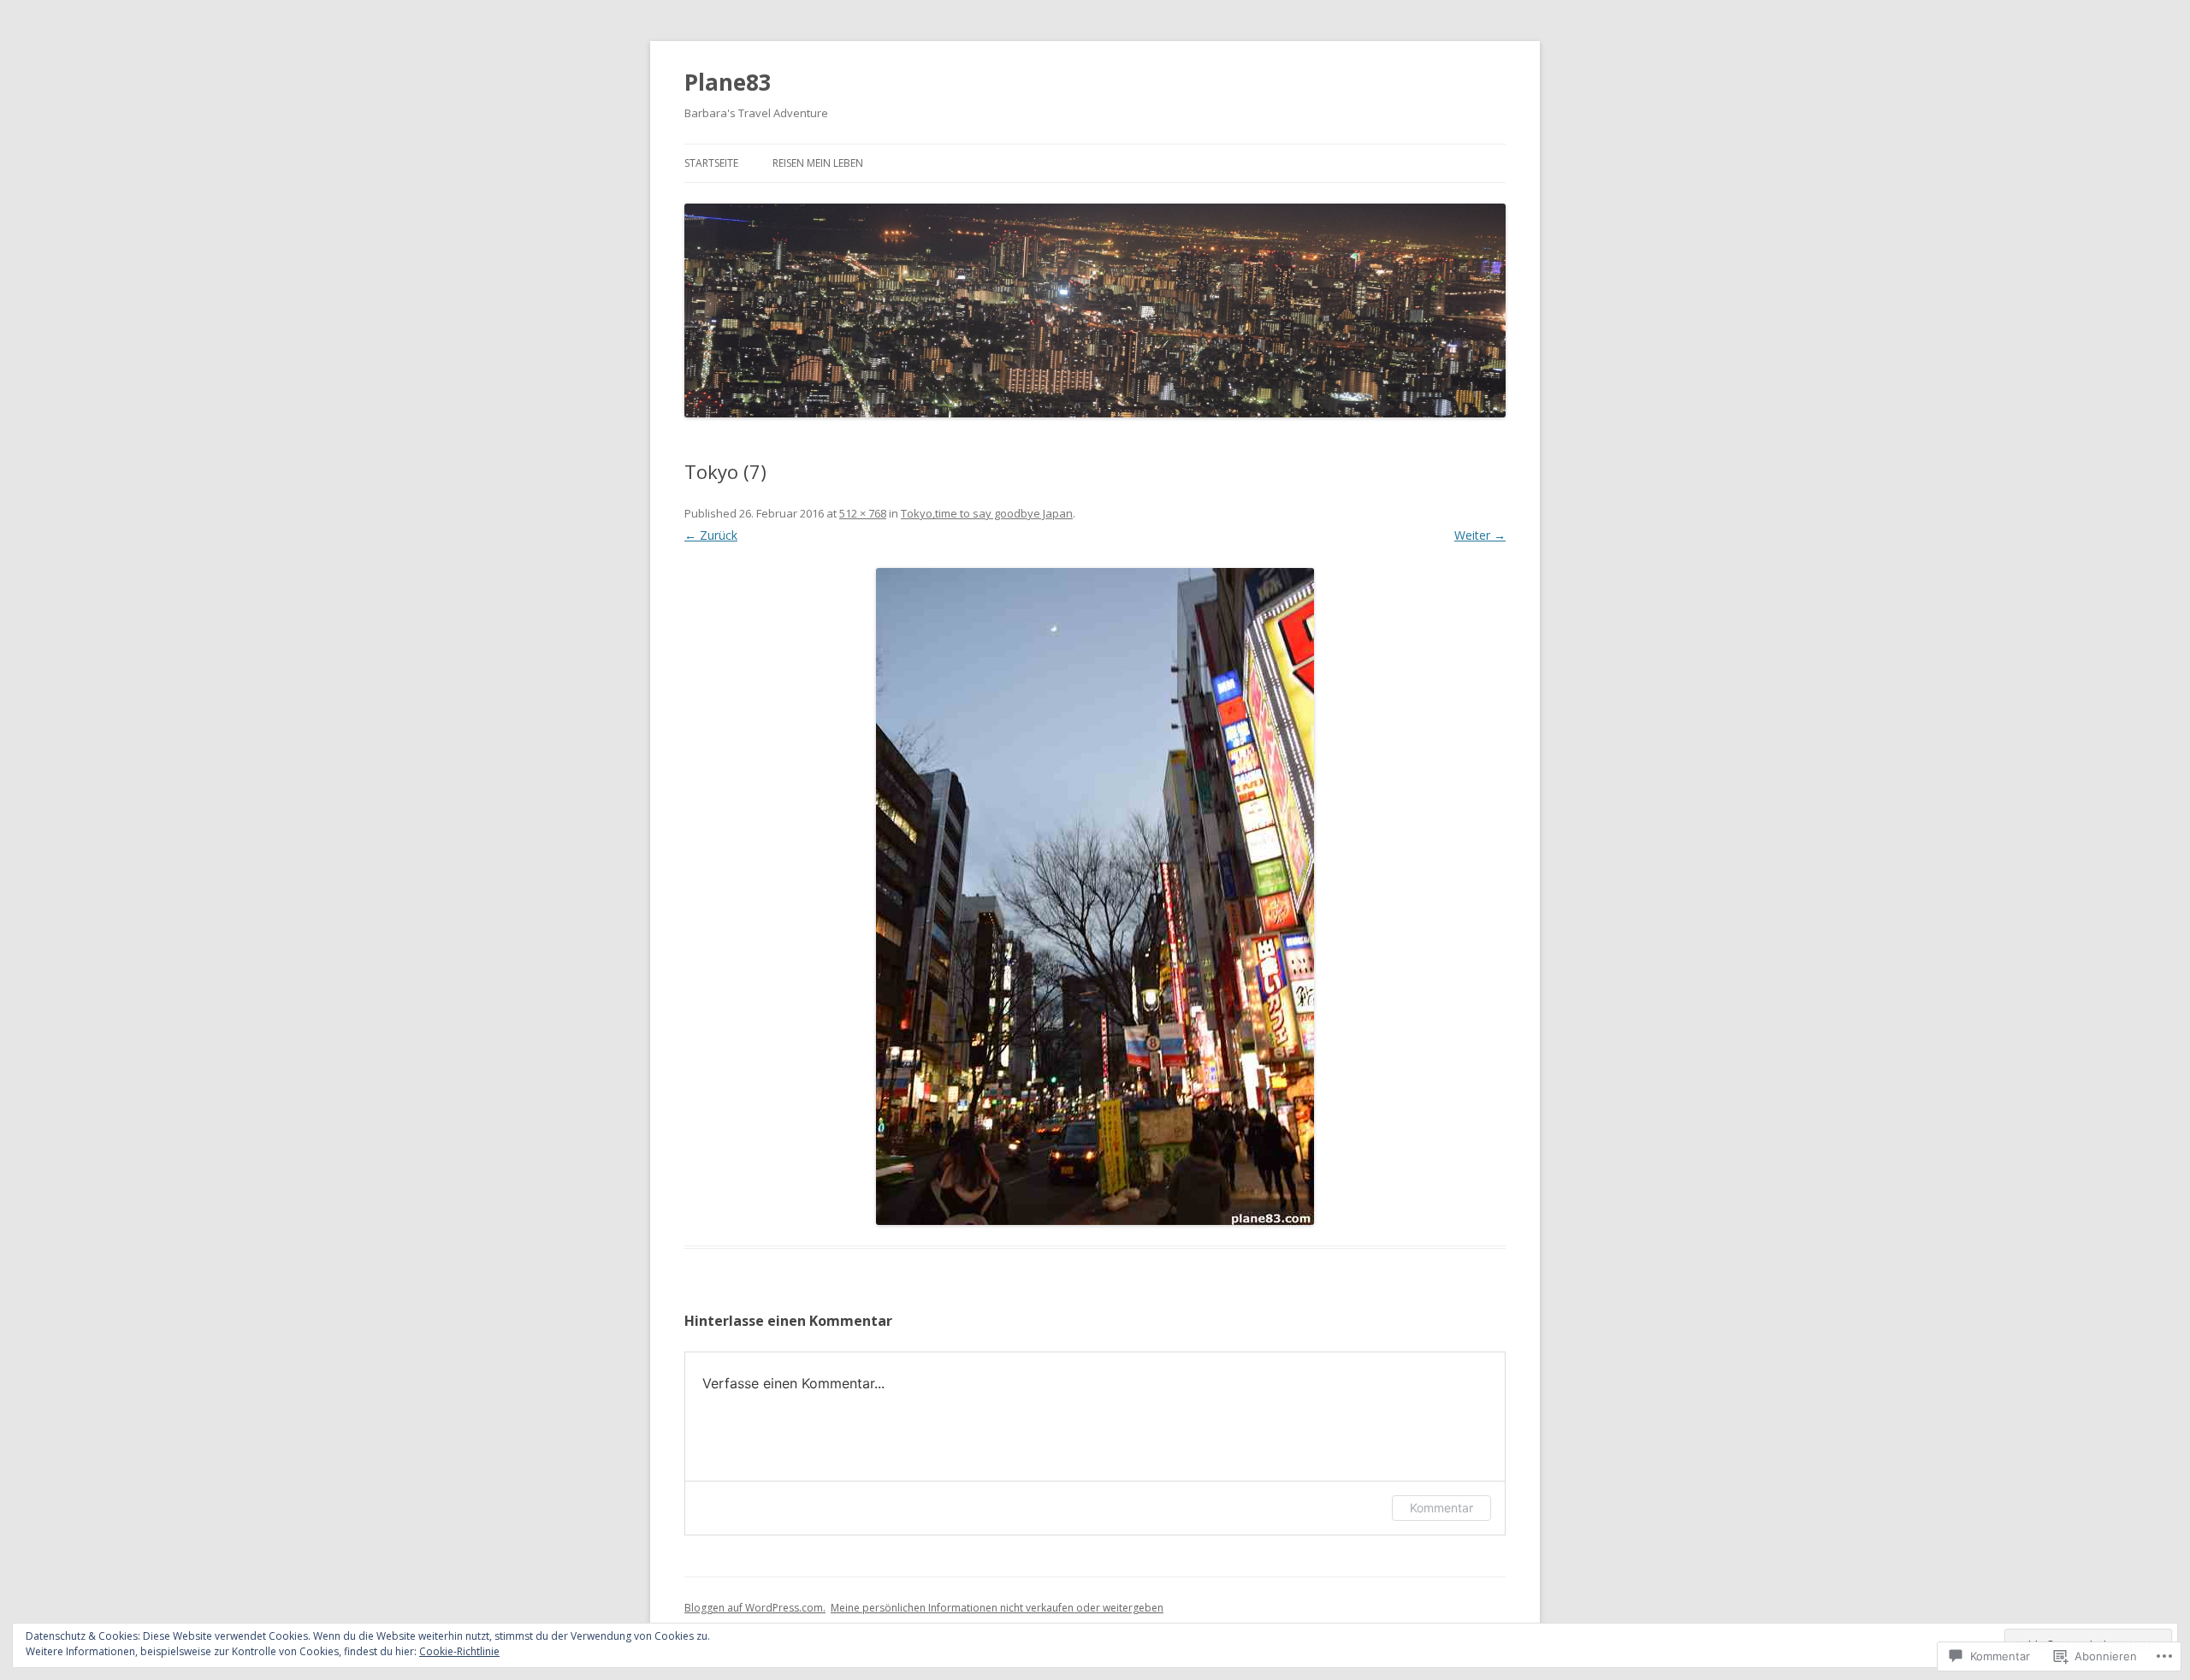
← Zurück (711, 535)
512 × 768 (863, 513)
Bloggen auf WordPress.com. (755, 1608)
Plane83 (728, 82)
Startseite (711, 163)
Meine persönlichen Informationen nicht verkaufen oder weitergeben (997, 1608)
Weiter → (1480, 535)
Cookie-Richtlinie (459, 1651)
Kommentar (1441, 1508)
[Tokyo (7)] (1095, 896)
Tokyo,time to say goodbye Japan (987, 513)
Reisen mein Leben (818, 163)
